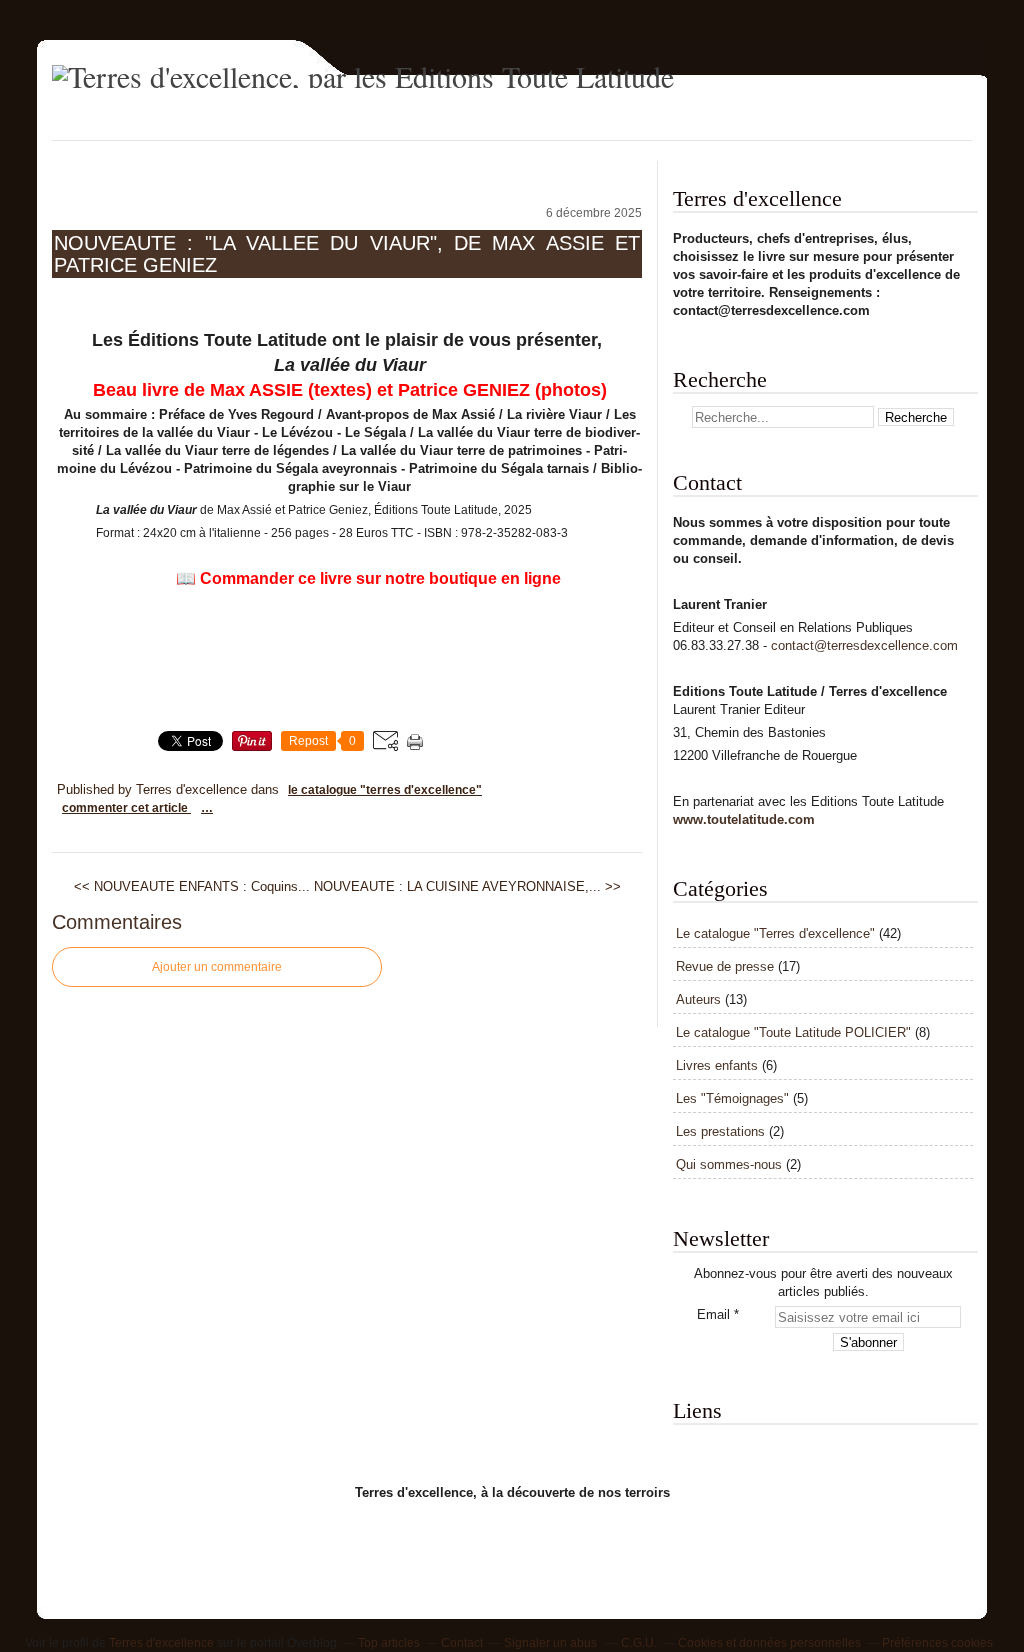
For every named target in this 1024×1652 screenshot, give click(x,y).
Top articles (389, 1643)
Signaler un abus (552, 1643)
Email (713, 1314)
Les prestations (720, 1131)
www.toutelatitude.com (744, 819)
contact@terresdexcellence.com (864, 645)
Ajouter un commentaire (217, 967)
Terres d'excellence (161, 1643)
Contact (462, 1643)
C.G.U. (639, 1643)
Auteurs (698, 999)
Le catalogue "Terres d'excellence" (385, 790)
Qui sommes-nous (729, 1164)
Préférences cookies (937, 1643)
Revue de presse (725, 966)
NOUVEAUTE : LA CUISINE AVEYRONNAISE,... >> (467, 886)
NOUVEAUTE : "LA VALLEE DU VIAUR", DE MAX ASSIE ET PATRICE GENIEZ (347, 254)
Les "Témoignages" (732, 1098)
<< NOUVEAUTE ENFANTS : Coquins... (192, 886)
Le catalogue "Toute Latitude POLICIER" (793, 1032)
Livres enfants (717, 1065)
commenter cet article (126, 808)
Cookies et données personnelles (769, 1643)
